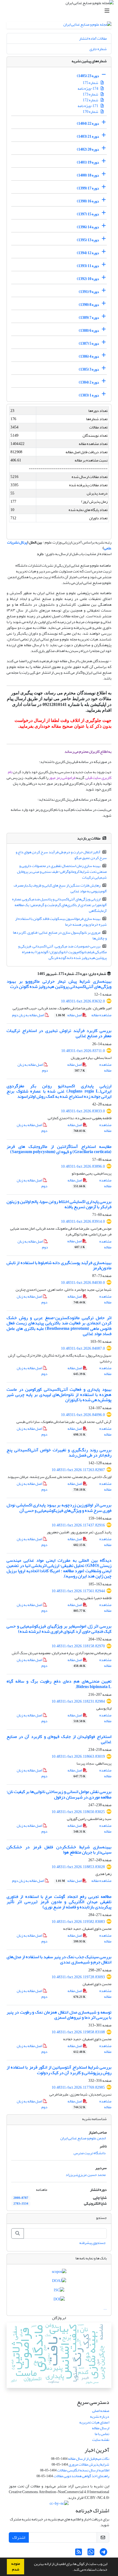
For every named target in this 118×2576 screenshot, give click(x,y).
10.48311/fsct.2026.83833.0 (83, 1111)
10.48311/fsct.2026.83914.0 (83, 1222)
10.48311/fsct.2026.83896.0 (83, 1166)
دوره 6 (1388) (89, 331)
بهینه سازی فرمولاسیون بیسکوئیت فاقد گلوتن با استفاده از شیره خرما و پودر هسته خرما (61, 922)
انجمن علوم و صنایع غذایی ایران (83, 2138)
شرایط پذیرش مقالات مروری (89, 2464)
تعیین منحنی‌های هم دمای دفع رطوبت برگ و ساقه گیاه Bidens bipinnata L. (59, 1684)
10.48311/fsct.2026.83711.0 (83, 1051)
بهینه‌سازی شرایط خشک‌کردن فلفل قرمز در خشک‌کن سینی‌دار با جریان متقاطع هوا (59, 1850)
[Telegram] (103, 2554)
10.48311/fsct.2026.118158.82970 (78, 1646)
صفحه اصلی (101, 2411)
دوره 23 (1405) (88, 76)
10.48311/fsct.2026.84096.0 (83, 1415)
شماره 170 (91, 112)
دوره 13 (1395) (88, 240)
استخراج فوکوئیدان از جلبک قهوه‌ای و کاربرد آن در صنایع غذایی (59, 1739)
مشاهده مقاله (101, 1015)
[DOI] (59, 2300)
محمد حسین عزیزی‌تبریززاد (86, 2175)
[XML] (34, 974)
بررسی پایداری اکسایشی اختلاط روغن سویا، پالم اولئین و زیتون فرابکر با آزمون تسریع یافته (59, 1204)
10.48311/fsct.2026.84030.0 (83, 1283)
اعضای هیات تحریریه (94, 2422)
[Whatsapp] (91, 2554)
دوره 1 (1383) (89, 395)
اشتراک (19, 2537)
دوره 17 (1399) (88, 188)
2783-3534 (21, 2204)
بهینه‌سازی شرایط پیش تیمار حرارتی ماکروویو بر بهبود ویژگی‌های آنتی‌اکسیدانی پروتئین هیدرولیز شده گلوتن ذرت (59, 984)
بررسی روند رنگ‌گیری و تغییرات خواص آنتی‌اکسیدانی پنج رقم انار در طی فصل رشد (59, 1453)
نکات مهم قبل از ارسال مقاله (89, 2459)
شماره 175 (91, 83)
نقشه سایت (101, 2440)
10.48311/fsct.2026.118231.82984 (78, 1701)
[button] (71, 2570)
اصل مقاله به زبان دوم (28, 1015)
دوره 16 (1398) (88, 201)
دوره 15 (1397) (88, 214)
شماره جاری (98, 49)
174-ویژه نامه (88, 89)
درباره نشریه (100, 2416)
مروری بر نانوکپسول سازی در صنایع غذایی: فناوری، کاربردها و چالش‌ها (60, 935)
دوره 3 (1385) (89, 369)
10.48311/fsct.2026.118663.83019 (78, 1756)
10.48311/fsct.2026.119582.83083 (78, 1922)
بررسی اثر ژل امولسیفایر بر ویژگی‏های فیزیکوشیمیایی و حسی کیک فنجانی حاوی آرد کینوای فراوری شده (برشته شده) (59, 1629)
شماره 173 (91, 94)
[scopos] (59, 2273)
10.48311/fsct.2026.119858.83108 (78, 2032)
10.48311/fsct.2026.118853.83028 (78, 1867)
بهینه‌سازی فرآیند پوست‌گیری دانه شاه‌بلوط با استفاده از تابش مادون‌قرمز (59, 1265)
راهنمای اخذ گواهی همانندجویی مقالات (81, 2476)
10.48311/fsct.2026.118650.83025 (78, 1812)
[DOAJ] (59, 2282)
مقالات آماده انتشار (93, 38)
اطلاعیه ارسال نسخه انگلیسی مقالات (83, 2470)
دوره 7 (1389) (89, 318)
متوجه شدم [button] (16, 2567)
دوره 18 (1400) (88, 175)
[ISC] (59, 2291)
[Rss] (79, 2554)
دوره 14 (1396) (88, 227)
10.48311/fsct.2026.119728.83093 (78, 1977)
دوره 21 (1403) (88, 136)
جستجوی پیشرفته (92, 2243)
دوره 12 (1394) (88, 253)
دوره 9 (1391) (89, 292)
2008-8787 (21, 2198)
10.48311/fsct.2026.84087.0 (83, 1348)
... (105, 2308)
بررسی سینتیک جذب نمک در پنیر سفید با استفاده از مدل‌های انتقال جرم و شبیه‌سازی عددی (59, 1959)
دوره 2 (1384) (89, 382)
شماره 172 (91, 100)
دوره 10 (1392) (88, 279)
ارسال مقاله (101, 2428)
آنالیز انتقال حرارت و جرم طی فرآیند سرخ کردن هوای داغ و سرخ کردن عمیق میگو (61, 855)
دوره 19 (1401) (88, 162)
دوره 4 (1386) (89, 356)
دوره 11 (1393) (88, 266)
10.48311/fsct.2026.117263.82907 (78, 1470)
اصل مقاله (69, 1015)
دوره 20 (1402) (88, 149)
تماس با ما (102, 2434)
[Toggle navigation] (61, 11)
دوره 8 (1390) (89, 305)
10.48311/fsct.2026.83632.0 (83, 1001)
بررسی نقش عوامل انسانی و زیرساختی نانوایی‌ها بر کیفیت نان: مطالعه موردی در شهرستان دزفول (59, 1794)
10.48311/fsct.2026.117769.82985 (78, 2087)
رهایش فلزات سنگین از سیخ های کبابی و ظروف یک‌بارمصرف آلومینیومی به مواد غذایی (60, 888)
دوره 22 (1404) (88, 123)
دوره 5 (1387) (89, 343)
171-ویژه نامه (88, 106)
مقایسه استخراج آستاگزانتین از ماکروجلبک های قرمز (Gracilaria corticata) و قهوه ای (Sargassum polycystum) (59, 1149)
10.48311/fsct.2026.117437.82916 (78, 1525)
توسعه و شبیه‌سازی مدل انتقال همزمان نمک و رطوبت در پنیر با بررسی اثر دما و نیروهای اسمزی (59, 2015)
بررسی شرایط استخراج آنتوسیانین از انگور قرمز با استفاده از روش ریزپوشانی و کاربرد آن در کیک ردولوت (59, 2070)
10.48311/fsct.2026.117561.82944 (78, 1591)
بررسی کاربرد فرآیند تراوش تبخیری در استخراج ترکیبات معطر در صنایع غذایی (59, 1033)
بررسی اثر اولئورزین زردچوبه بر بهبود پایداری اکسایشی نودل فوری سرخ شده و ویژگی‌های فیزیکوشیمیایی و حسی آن (59, 1508)
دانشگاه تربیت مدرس (90, 2153)
